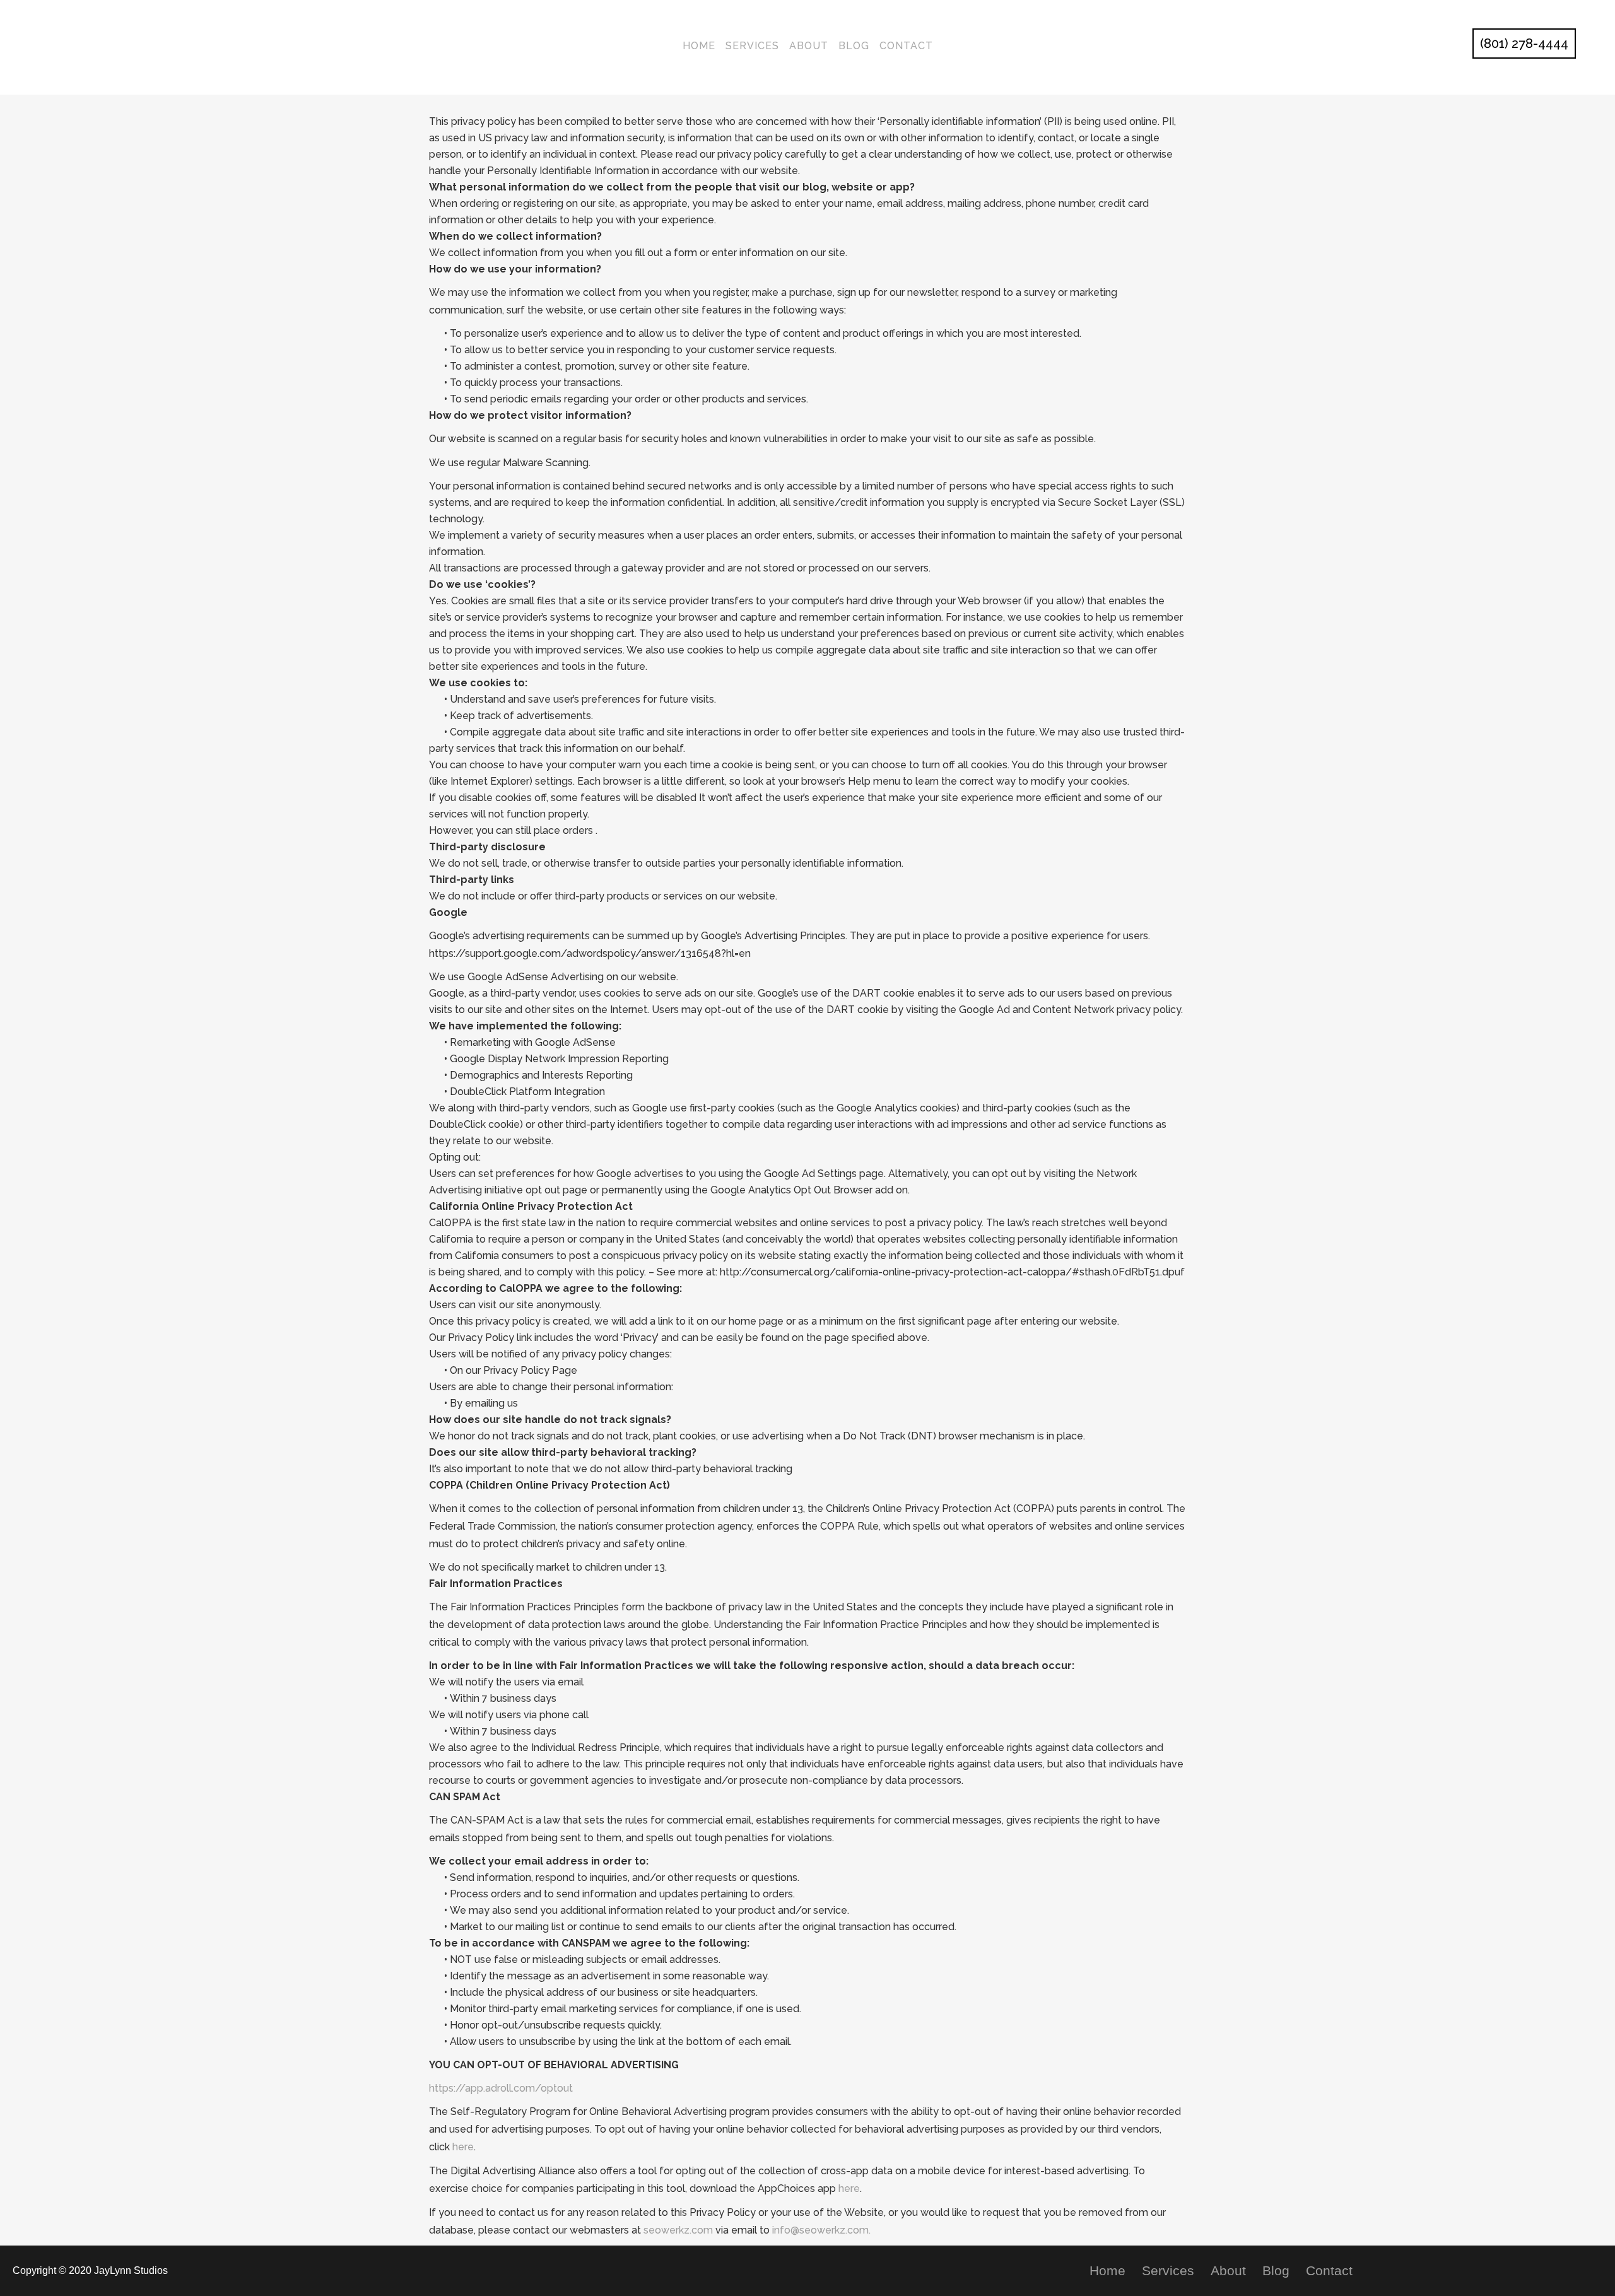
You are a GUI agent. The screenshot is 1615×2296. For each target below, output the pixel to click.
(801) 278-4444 (1524, 44)
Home (1107, 2271)
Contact (1329, 2271)
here (463, 2147)
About (1228, 2271)
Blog (1276, 2271)
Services (1168, 2271)
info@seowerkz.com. (821, 2230)
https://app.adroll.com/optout (501, 2088)
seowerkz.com (678, 2230)
